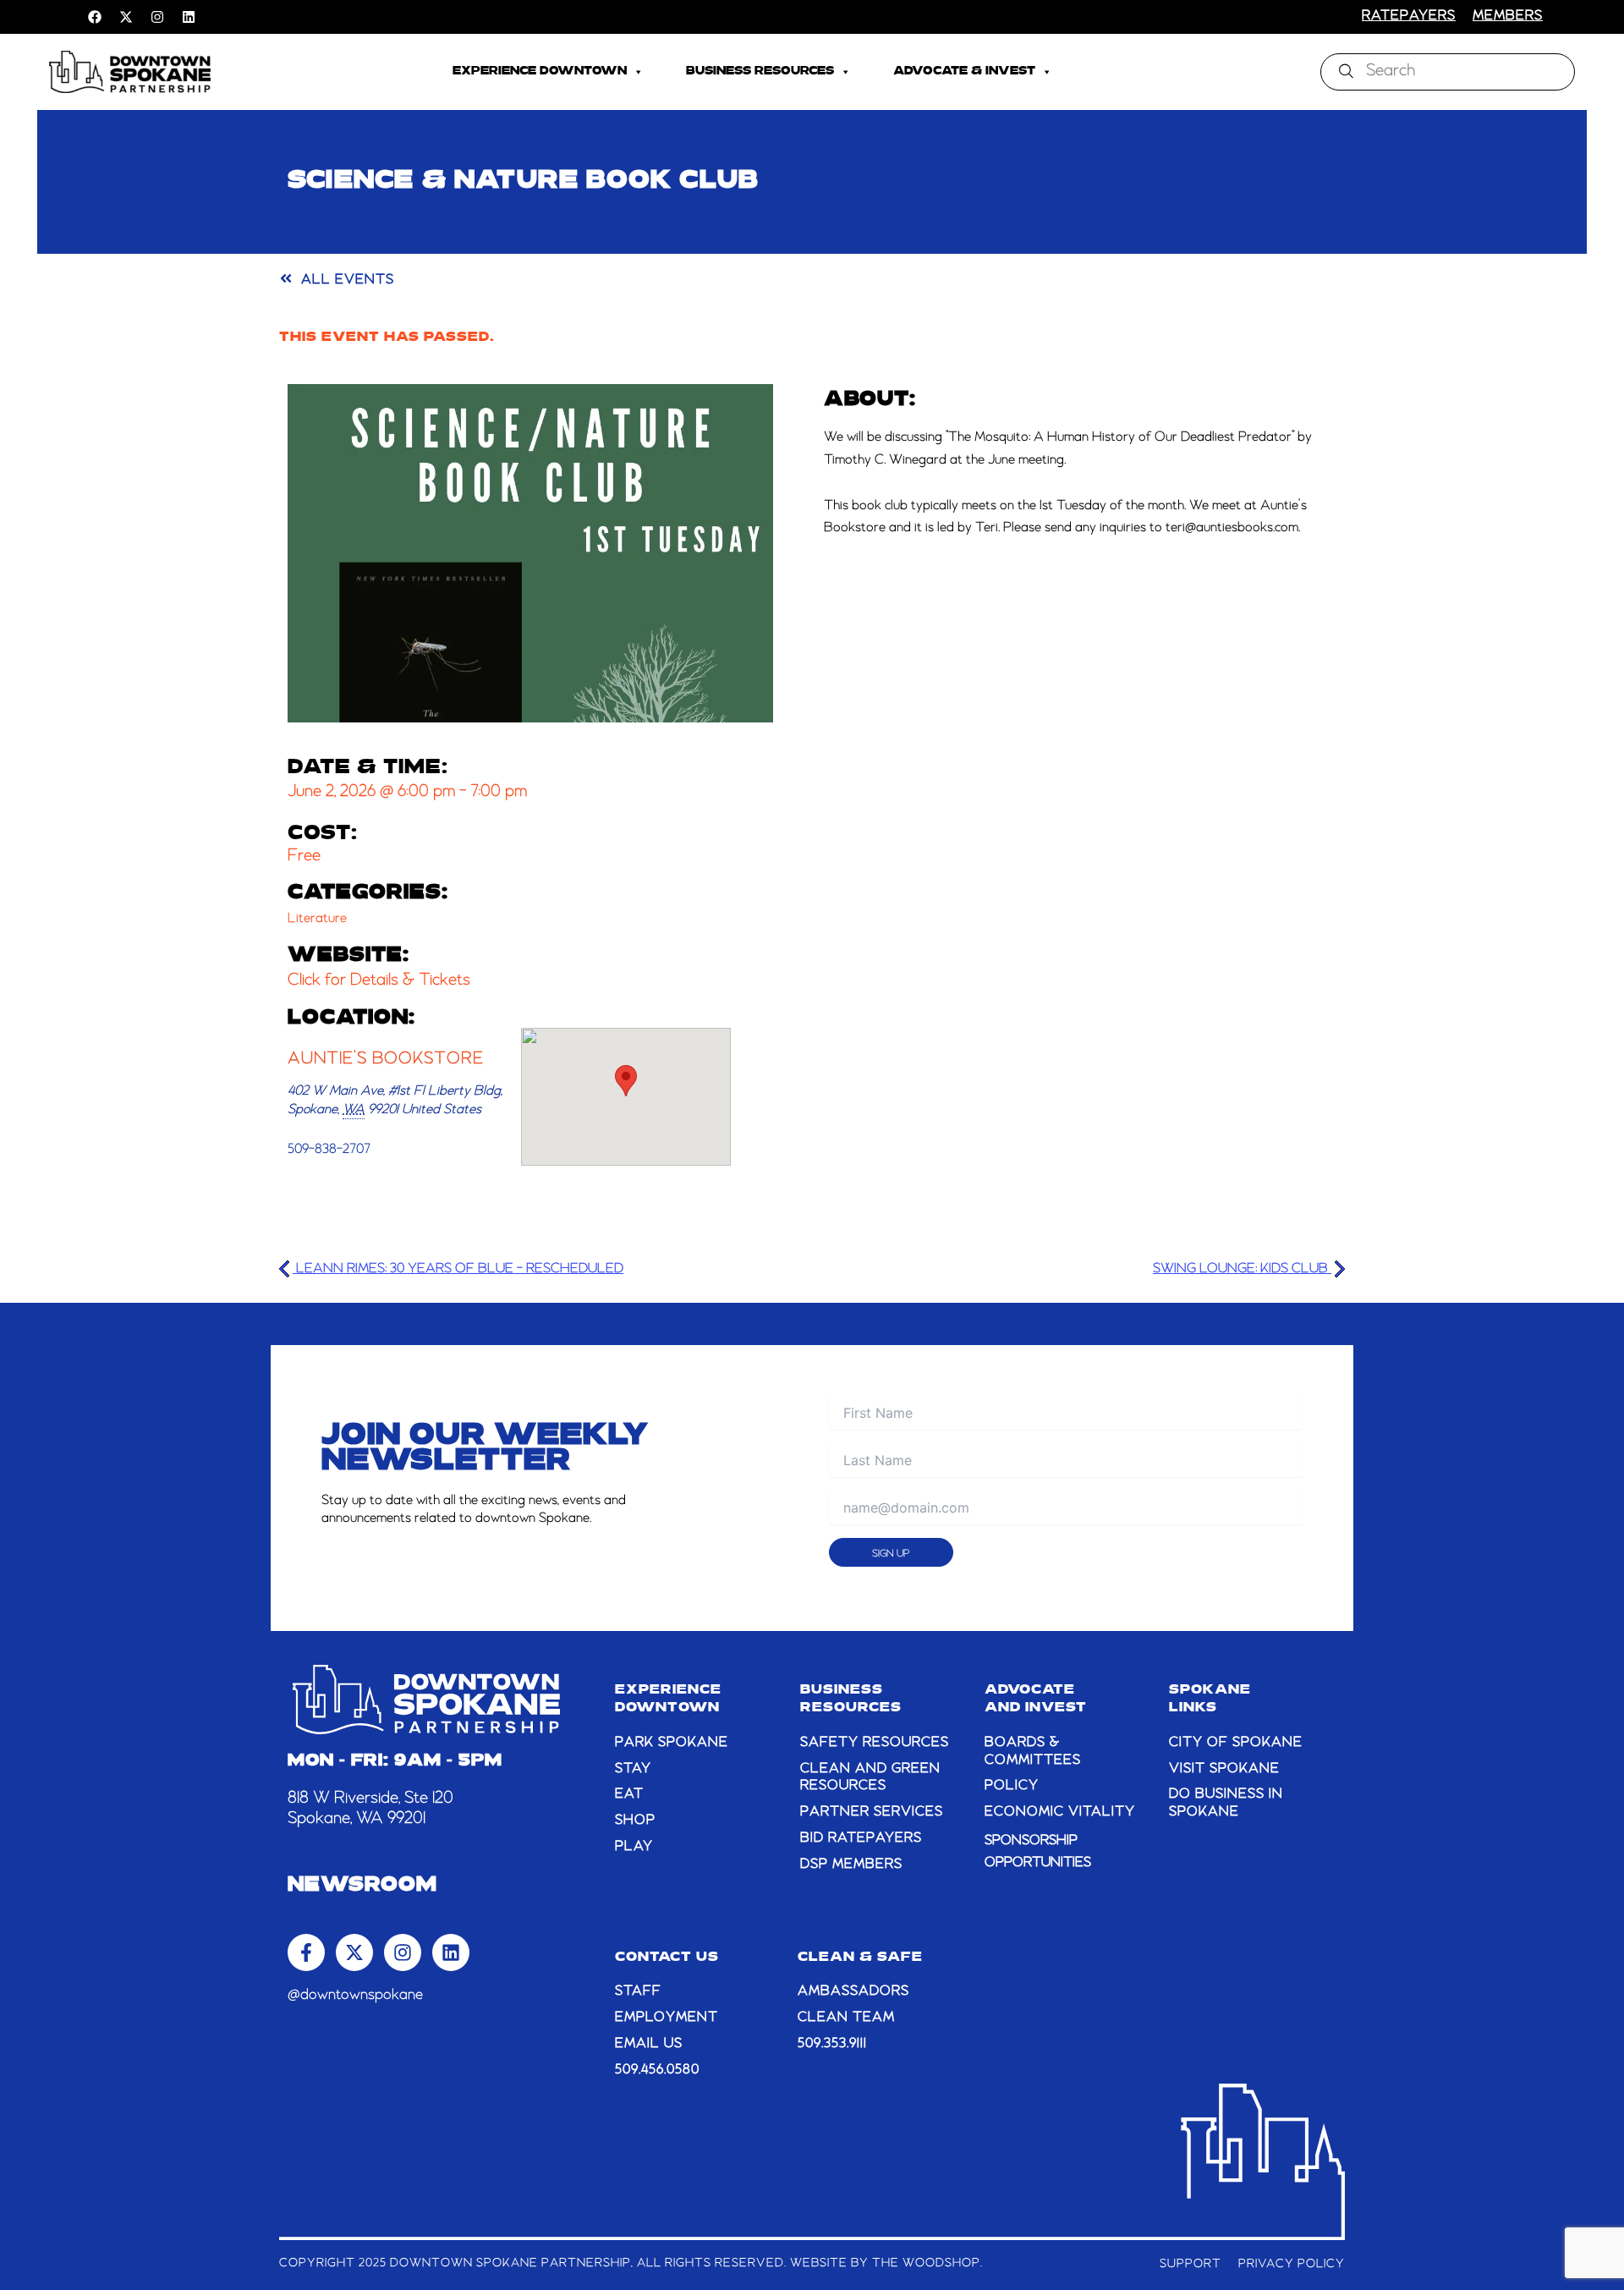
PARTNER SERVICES (872, 1812)
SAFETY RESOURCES (875, 1743)
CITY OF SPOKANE (1236, 1743)
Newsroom (362, 1886)
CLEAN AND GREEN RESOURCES (870, 1778)
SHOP (635, 1820)
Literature (317, 919)
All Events (348, 280)
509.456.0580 (657, 2070)
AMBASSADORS (853, 1991)
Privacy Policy (1292, 2264)
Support (1191, 2264)
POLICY (1012, 1786)
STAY (633, 1769)
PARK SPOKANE (672, 1743)
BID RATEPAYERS (861, 1838)
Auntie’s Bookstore (386, 1059)
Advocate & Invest (964, 71)
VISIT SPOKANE (1224, 1769)
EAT (629, 1794)
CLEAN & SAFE (860, 1958)
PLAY (634, 1847)
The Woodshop (926, 2263)
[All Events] (286, 278)
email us (649, 2044)
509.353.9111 (832, 2044)
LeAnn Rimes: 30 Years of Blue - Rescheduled (458, 1269)
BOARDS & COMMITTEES (1033, 1752)
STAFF (638, 1991)
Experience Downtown (540, 71)
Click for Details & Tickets (379, 980)
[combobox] (1448, 72)
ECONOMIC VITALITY (1060, 1812)
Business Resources (760, 71)
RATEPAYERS (1409, 16)
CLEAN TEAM (846, 2018)
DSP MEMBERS (851, 1864)
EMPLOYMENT (667, 2018)
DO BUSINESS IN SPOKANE (1226, 1803)
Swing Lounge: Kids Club (1242, 1269)
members (1508, 16)
